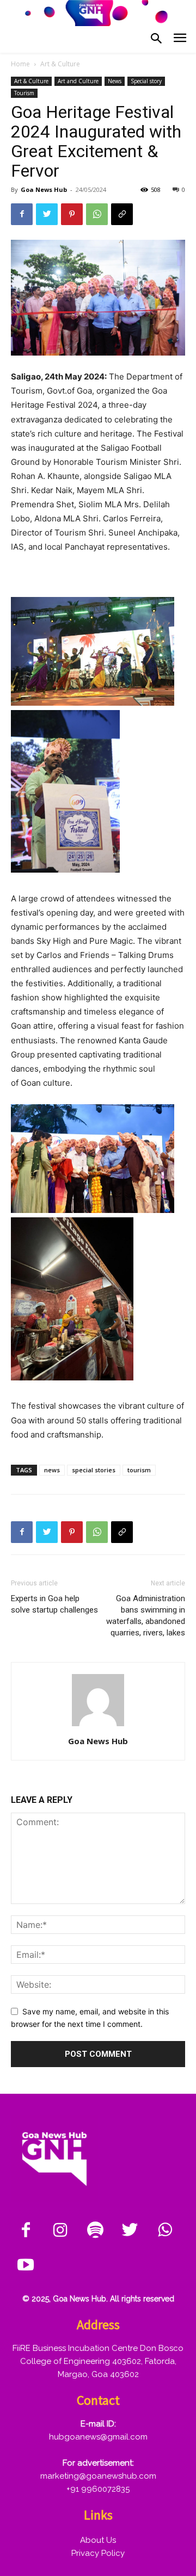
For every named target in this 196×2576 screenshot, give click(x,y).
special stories (94, 1470)
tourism (139, 1470)
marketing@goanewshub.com (98, 2476)
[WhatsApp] (97, 214)
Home (20, 64)
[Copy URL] (122, 214)
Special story (146, 81)
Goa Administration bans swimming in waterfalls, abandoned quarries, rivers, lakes (146, 1616)
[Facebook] (22, 214)
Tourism (24, 93)
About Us (98, 2540)
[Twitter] (47, 214)
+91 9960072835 (98, 2489)
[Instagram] (60, 2231)
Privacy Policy (98, 2553)
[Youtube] (26, 2266)
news (52, 1470)
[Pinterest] (72, 214)
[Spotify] (95, 2231)
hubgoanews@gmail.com (98, 2437)
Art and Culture (78, 81)
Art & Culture (60, 64)
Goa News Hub (44, 189)
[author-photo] (98, 1726)
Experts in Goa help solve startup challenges (54, 1604)
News (115, 81)
